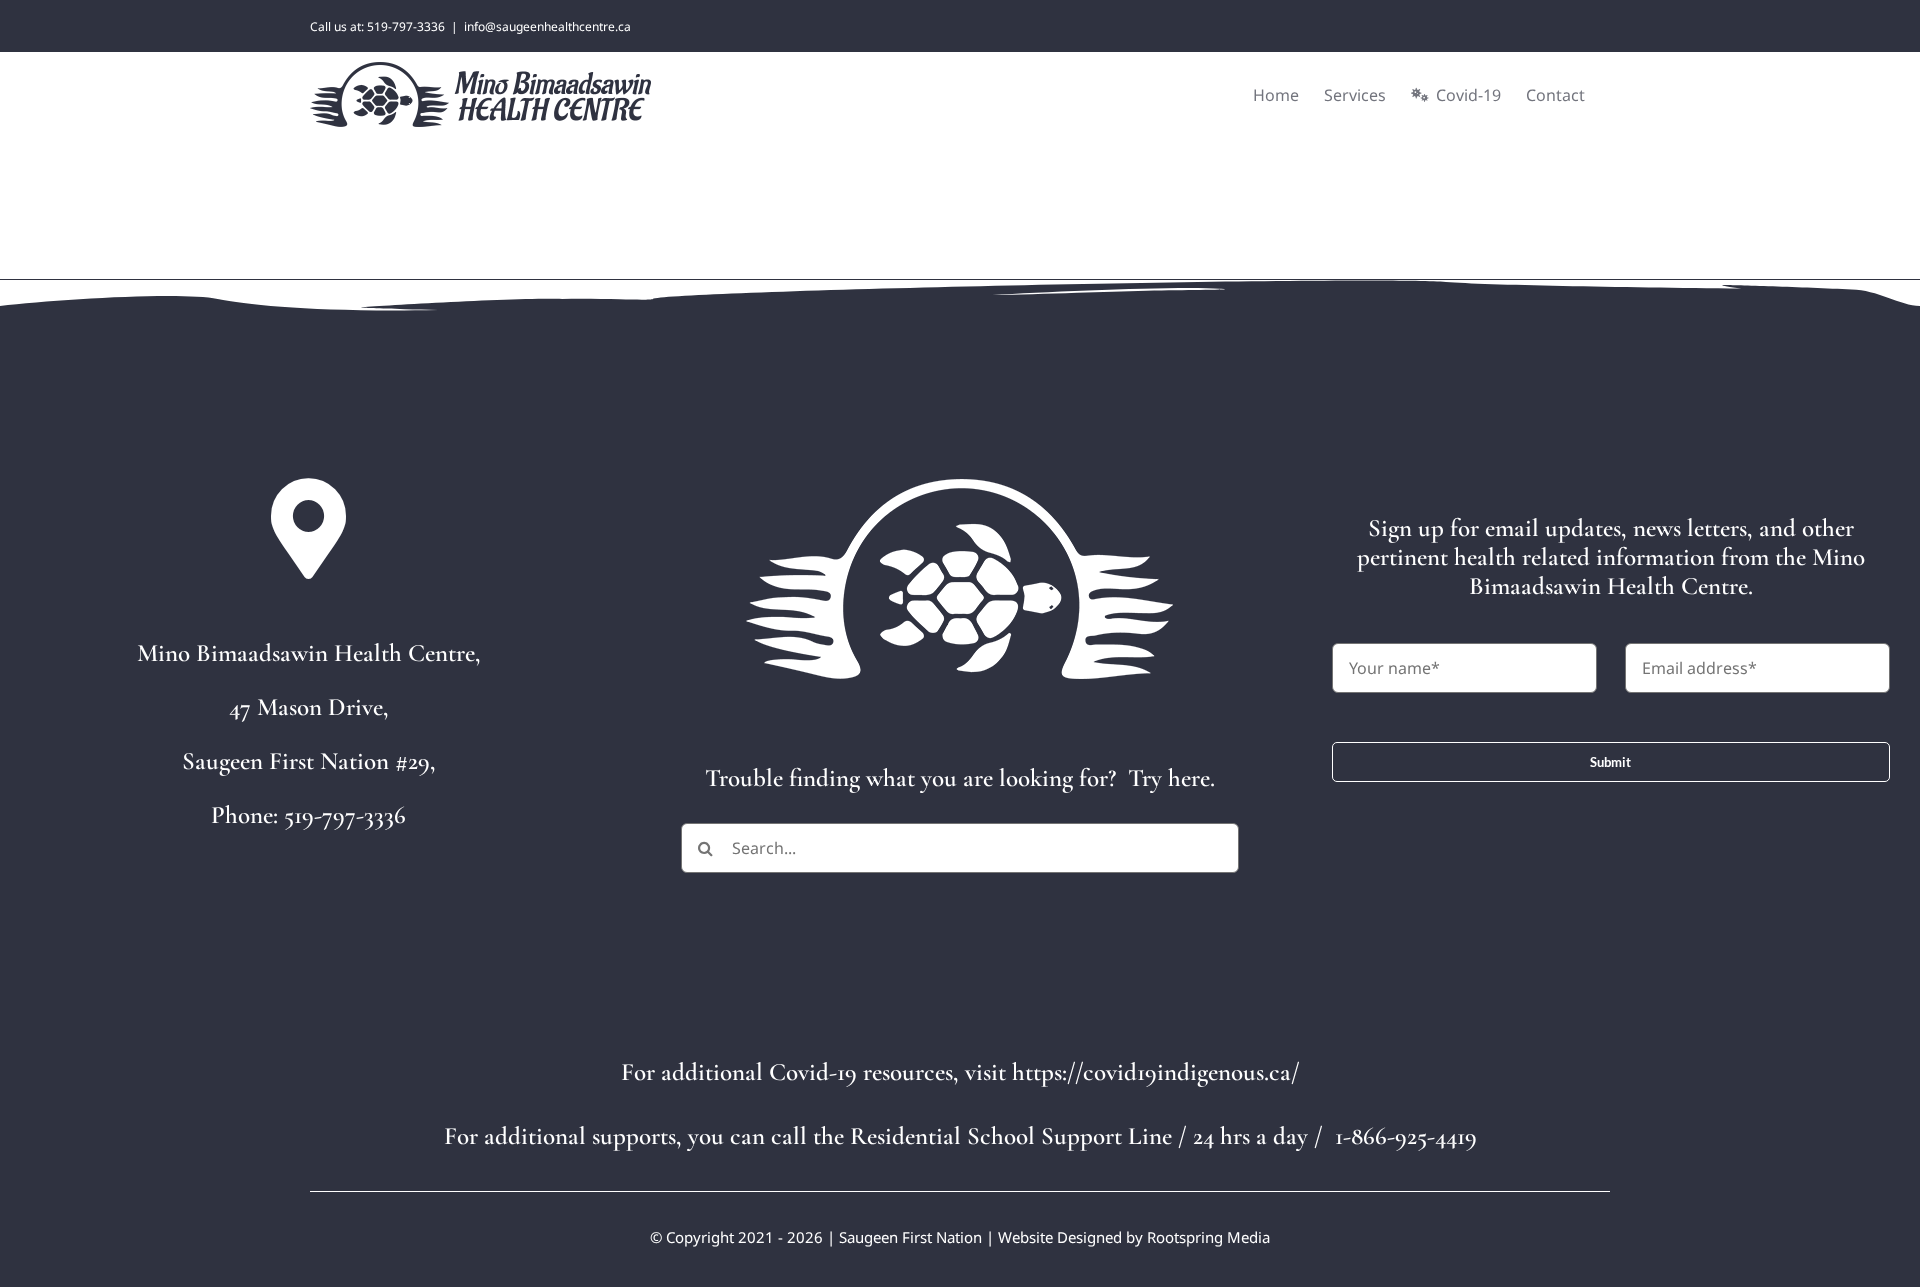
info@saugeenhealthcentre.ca (547, 26)
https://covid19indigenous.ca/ (1156, 1072)
